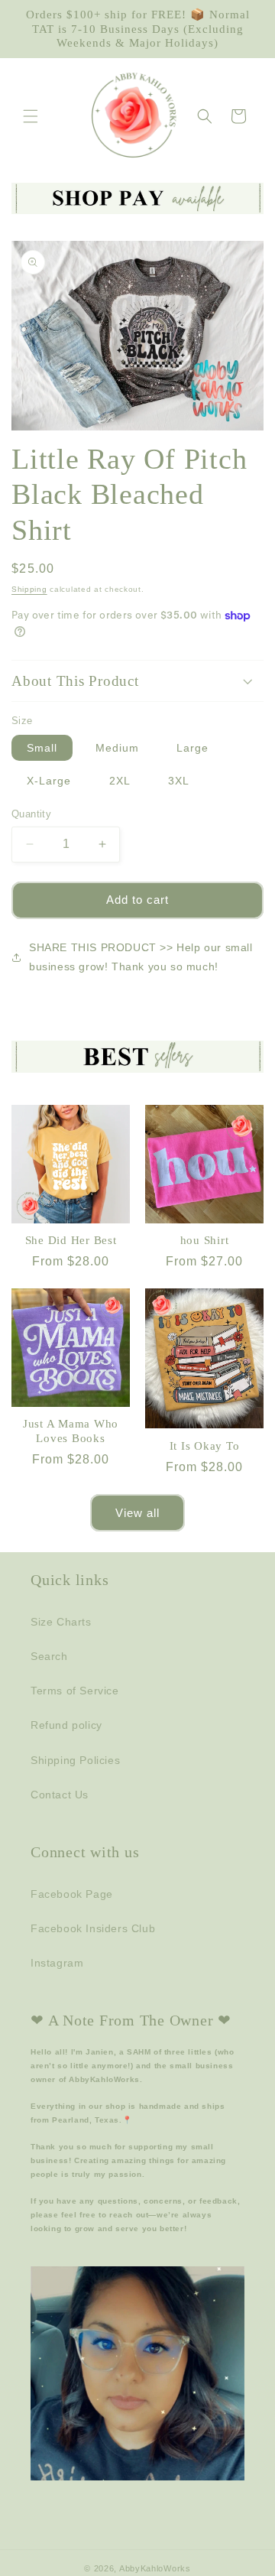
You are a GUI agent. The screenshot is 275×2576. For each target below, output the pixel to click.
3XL (179, 781)
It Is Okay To (205, 1446)
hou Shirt (205, 1240)
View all (137, 1513)
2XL (120, 781)
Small (42, 748)
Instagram (57, 1963)
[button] (31, 116)
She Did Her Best (71, 1240)
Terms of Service (75, 1691)
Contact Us (60, 1795)
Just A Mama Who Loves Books (71, 1431)
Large (192, 748)
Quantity (31, 814)
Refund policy (66, 1725)
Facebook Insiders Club (93, 1928)
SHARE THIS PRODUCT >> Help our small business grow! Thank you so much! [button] (141, 957)
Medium (117, 748)
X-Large (49, 781)
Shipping (29, 589)
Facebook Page (72, 1894)
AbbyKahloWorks (155, 2568)
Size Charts (61, 1622)
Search (49, 1656)
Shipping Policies (75, 1760)
